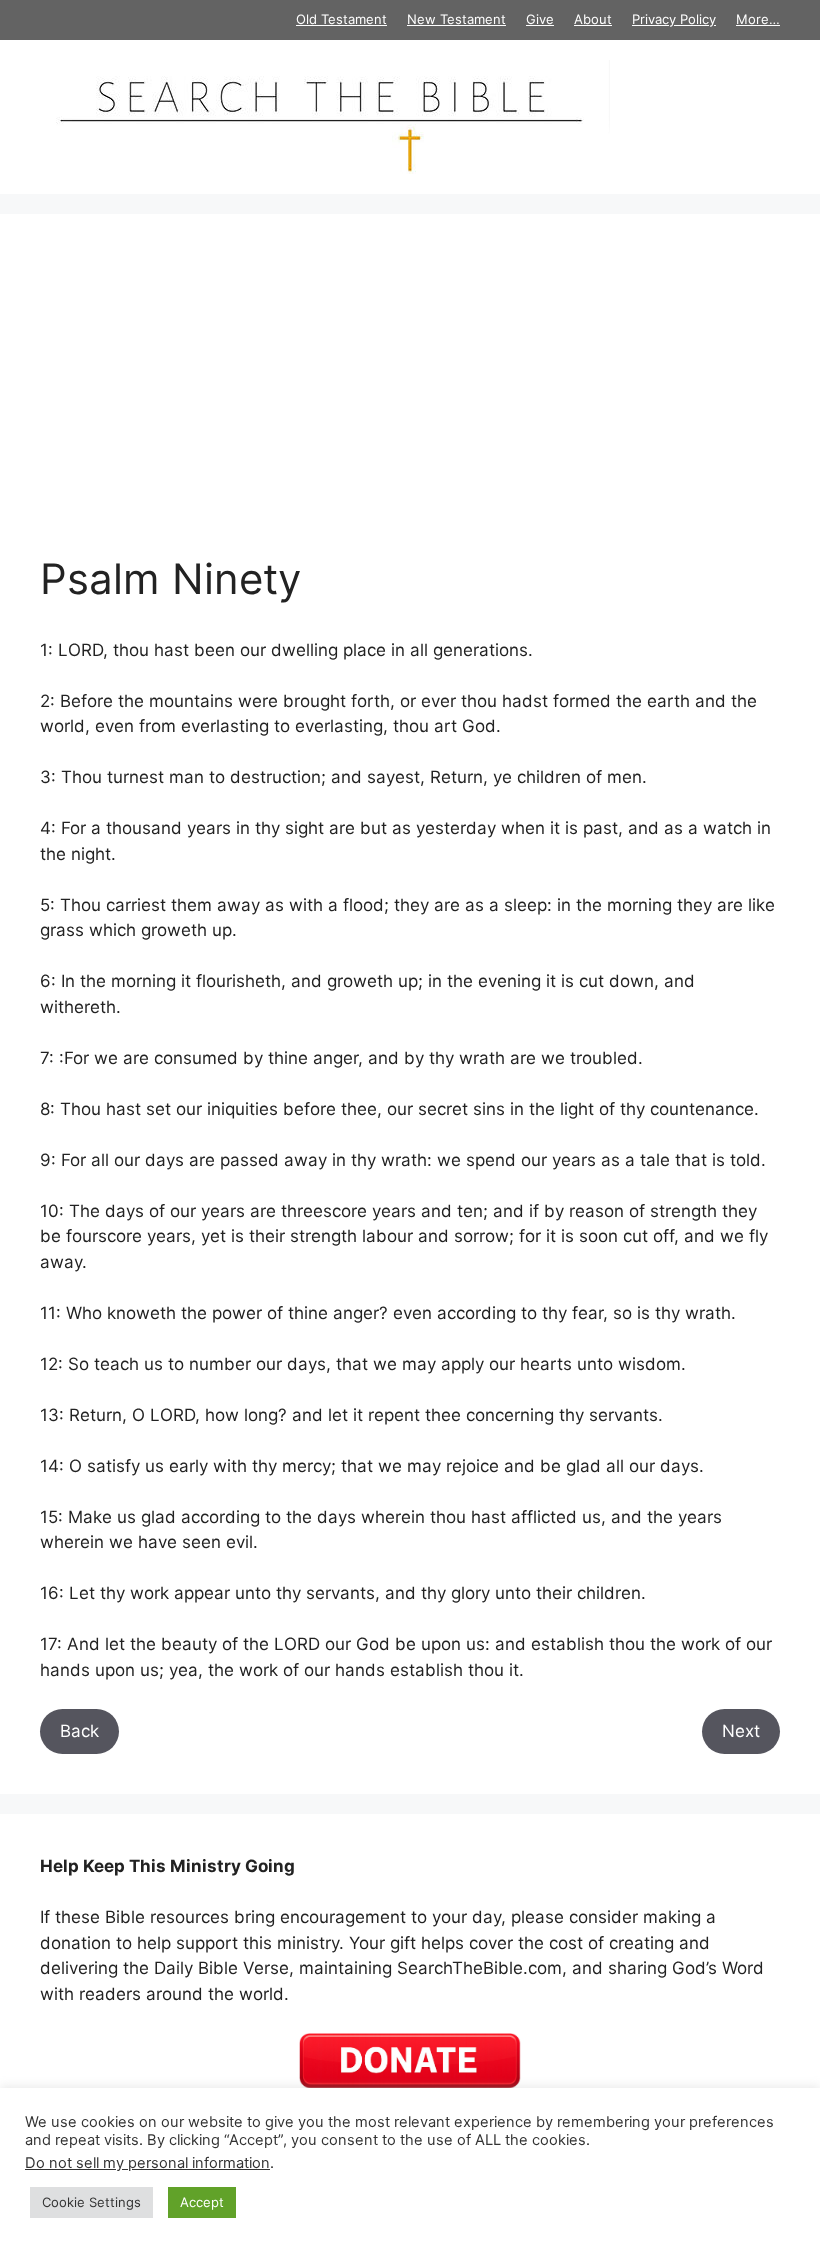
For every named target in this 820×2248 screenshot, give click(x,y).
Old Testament (341, 19)
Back (79, 1731)
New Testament (456, 19)
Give (540, 19)
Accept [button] (202, 2202)
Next (741, 1731)
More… (758, 19)
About (593, 19)
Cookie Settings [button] (91, 2202)
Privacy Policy (674, 19)
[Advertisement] (410, 404)
